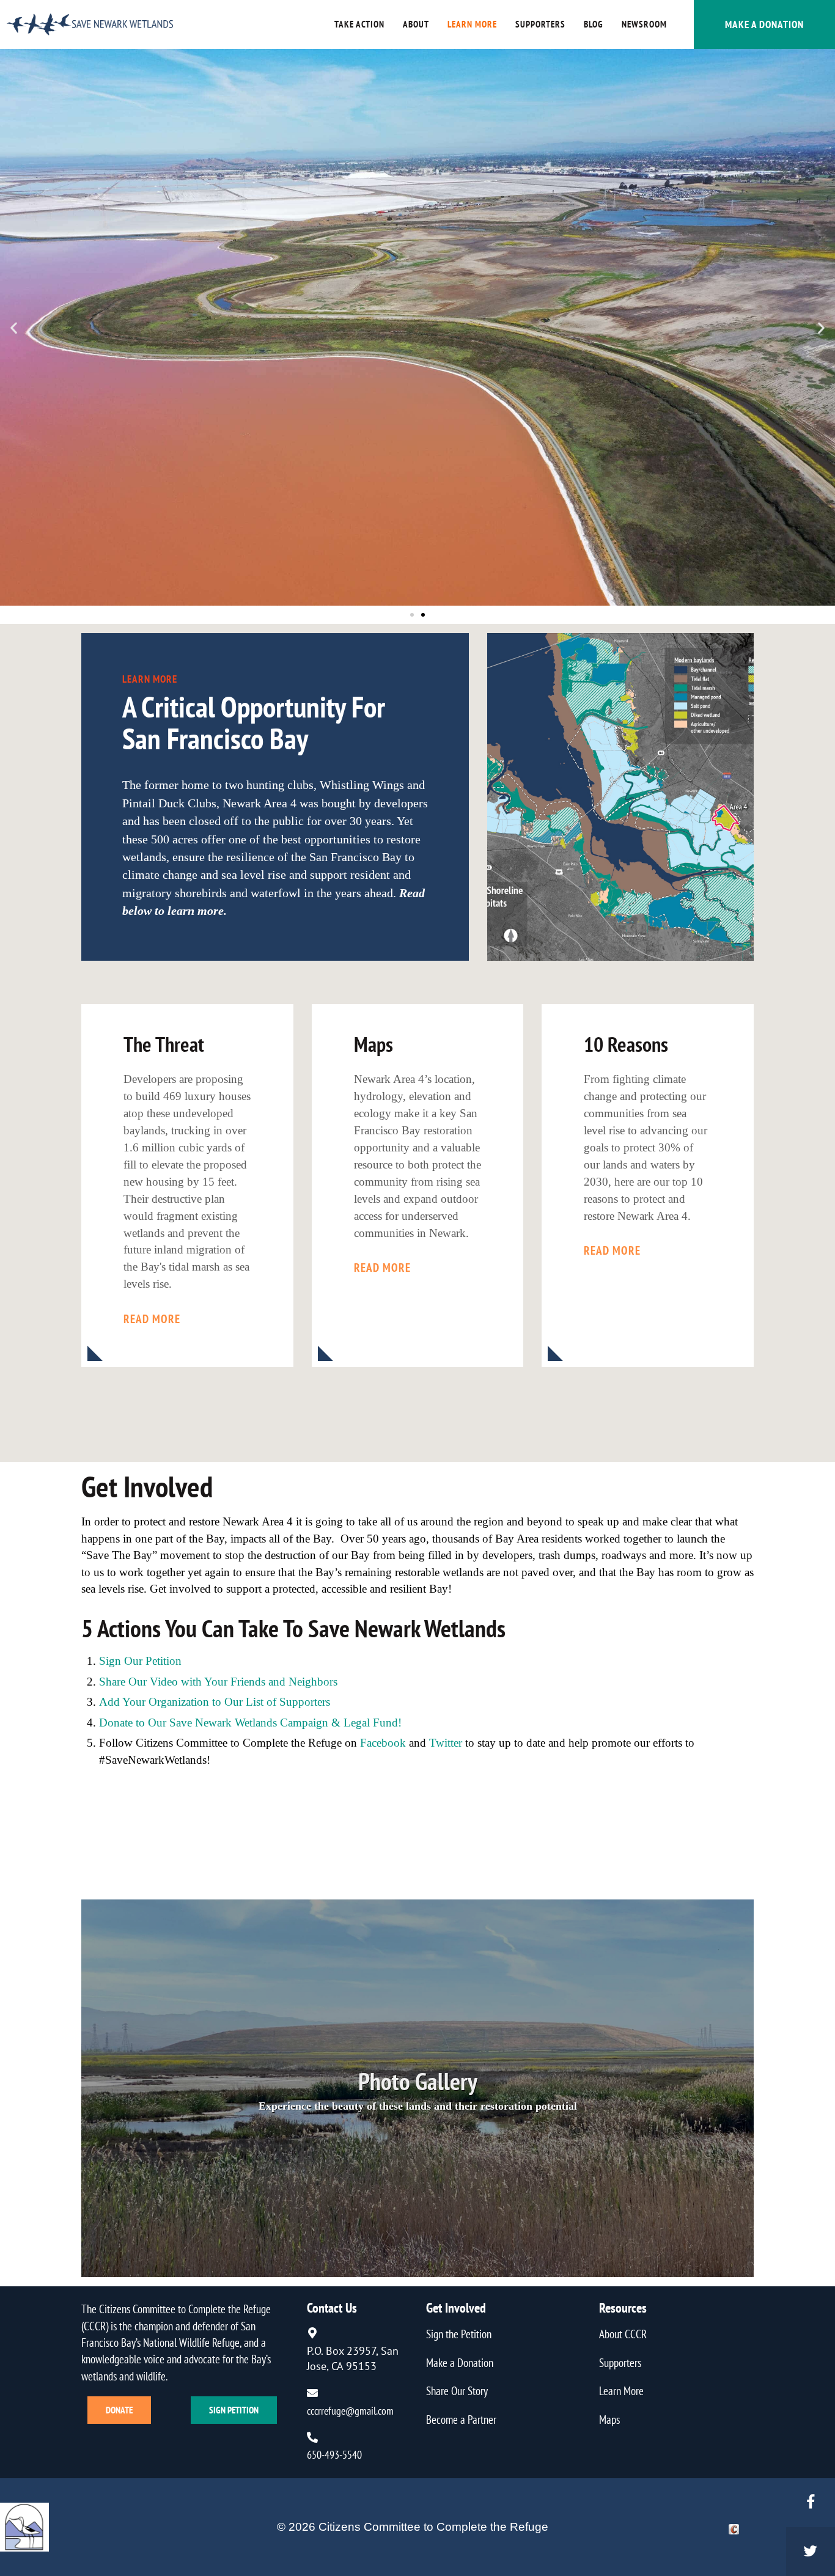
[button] (14, 327)
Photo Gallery (418, 2080)
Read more (152, 1319)
